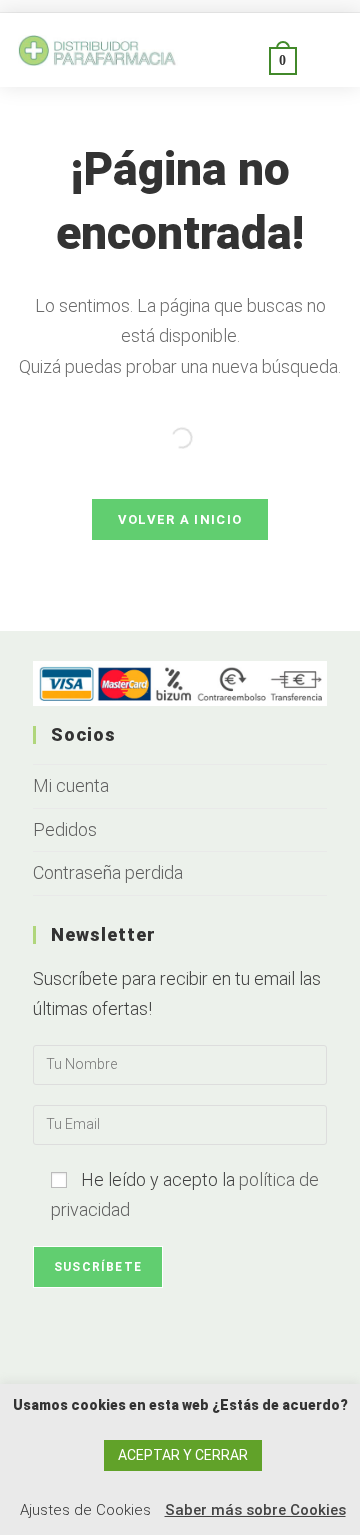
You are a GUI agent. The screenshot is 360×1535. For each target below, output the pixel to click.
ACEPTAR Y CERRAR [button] (183, 1455)
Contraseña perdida (108, 872)
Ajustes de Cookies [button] (85, 1510)
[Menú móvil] (320, 59)
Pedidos (65, 829)
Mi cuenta (71, 785)
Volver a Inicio (180, 519)
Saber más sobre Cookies (255, 1510)
